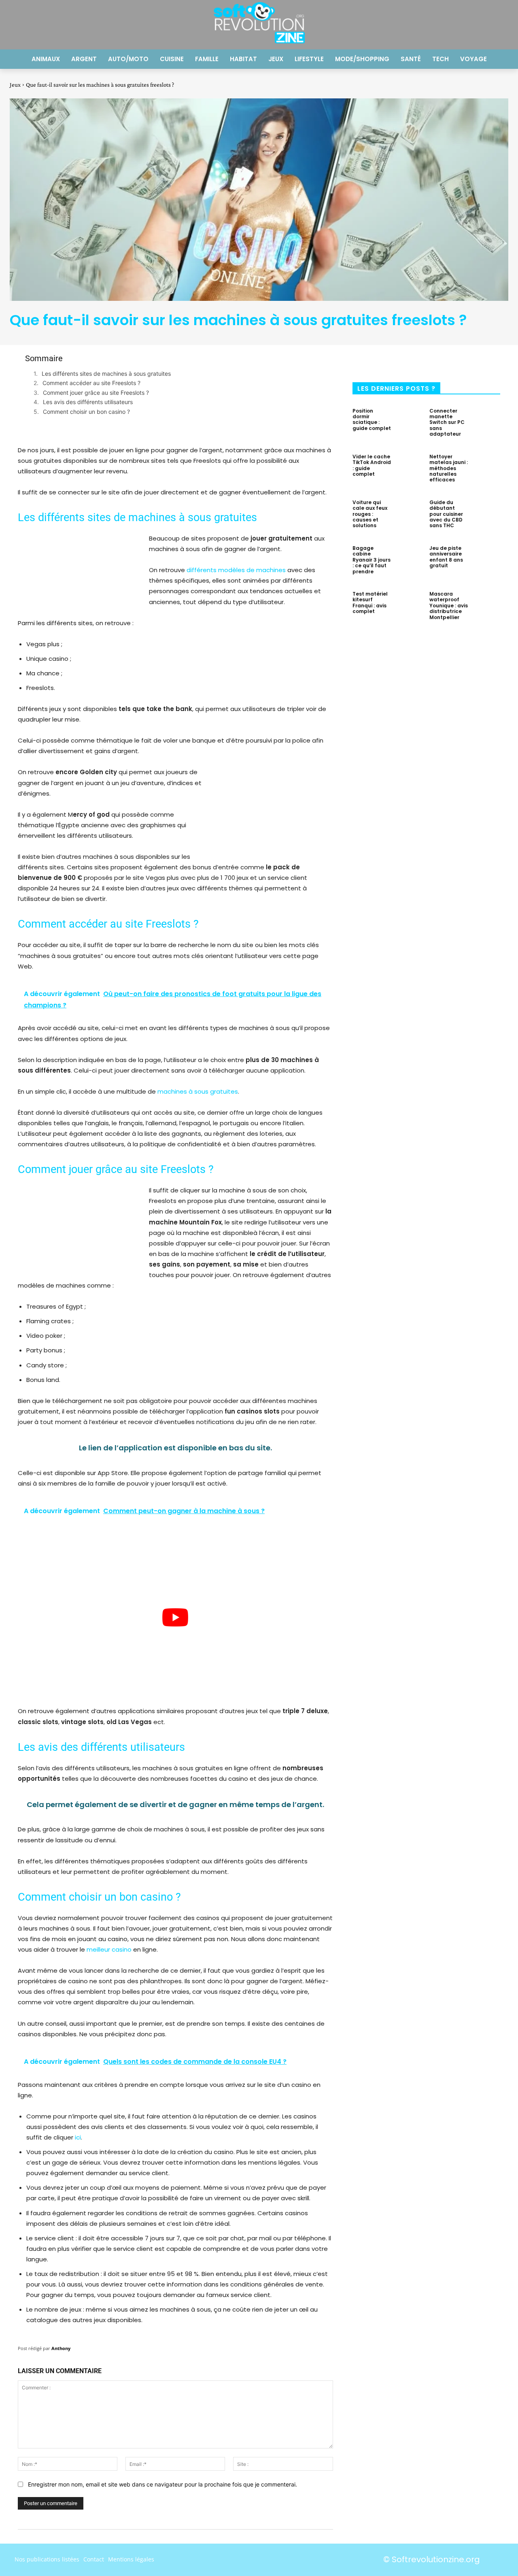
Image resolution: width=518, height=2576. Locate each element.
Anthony (61, 2348)
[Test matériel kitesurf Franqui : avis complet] (409, 608)
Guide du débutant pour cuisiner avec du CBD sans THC (446, 514)
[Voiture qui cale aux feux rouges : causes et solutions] (409, 516)
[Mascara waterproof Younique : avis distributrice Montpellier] (486, 608)
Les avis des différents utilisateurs (88, 402)
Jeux (15, 85)
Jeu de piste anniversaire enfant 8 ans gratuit (446, 557)
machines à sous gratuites (198, 1091)
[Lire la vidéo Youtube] (175, 1618)
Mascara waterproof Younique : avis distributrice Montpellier (449, 606)
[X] (399, 361)
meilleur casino (109, 1949)
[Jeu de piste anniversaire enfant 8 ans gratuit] (486, 562)
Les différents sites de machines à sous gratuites (106, 374)
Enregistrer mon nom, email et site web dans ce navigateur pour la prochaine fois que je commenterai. (162, 2484)
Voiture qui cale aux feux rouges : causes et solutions (370, 514)
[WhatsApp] (452, 361)
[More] (480, 361)
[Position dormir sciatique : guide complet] (409, 425)
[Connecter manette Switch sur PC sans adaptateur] (486, 425)
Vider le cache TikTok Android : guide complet (372, 465)
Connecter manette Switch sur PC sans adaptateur (447, 423)
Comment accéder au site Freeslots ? (91, 383)
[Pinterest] (426, 361)
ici (78, 2137)
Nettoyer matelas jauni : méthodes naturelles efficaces (449, 468)
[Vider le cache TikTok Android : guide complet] (409, 470)
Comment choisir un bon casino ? (86, 412)
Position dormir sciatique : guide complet (372, 419)
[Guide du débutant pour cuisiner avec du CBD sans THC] (486, 516)
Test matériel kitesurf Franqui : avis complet (370, 602)
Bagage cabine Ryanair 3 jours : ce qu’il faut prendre (372, 560)
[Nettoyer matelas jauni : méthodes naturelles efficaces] (486, 470)
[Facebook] (372, 361)
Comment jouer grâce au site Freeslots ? (96, 393)
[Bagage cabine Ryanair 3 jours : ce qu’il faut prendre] (409, 562)
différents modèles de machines (236, 570)
